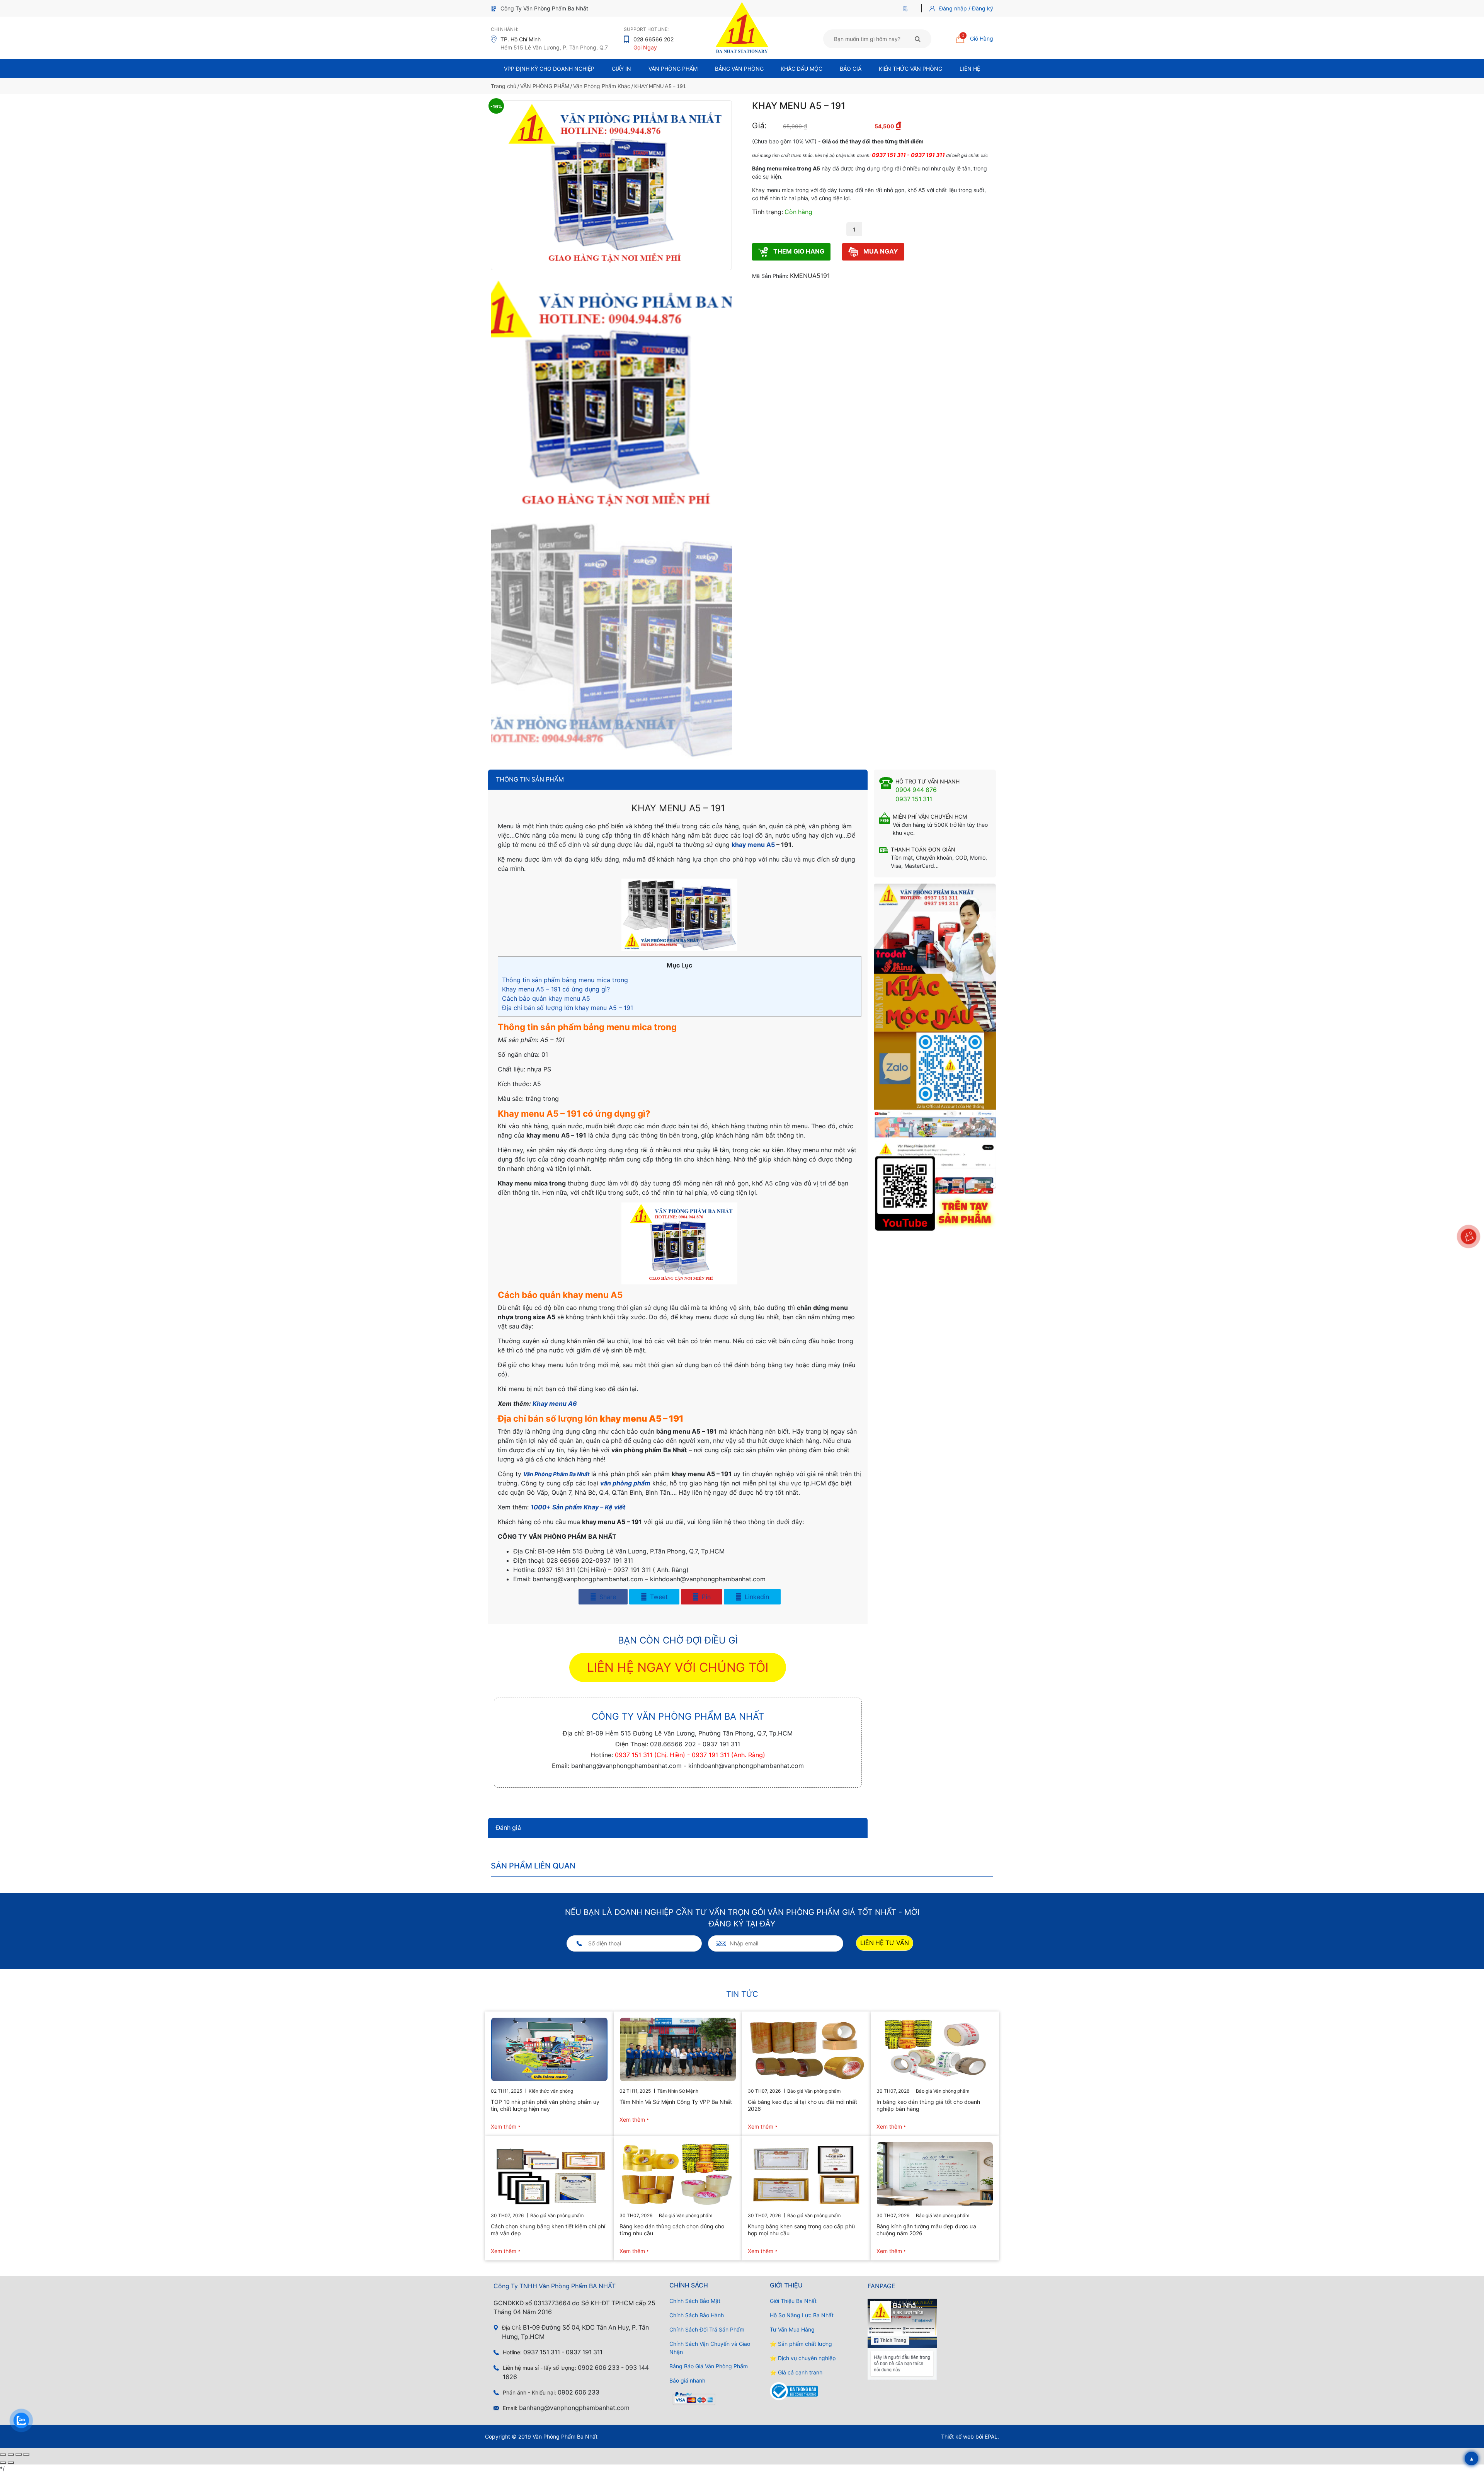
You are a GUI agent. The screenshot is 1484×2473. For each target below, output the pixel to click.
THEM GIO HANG (798, 251)
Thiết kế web (957, 2436)
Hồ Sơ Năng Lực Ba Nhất (802, 2315)
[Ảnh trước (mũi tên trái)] (3, 2463)
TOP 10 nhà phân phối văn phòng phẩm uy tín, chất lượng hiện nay (545, 2105)
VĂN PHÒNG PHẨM (545, 86)
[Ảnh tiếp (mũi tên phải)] (11, 2463)
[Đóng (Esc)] (26, 2454)
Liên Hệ (970, 69)
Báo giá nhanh (687, 2380)
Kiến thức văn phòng (910, 69)
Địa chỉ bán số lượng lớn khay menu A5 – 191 (568, 1008)
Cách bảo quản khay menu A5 (546, 998)
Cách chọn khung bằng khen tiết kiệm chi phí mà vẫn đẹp (548, 2230)
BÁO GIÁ (851, 69)
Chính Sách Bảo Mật (695, 2301)
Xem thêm (504, 2126)
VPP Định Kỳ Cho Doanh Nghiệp (549, 69)
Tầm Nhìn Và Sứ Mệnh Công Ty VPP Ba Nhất (676, 2102)
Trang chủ (504, 86)
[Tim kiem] (918, 39)
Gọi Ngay (645, 47)
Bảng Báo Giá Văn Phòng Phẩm (709, 2366)
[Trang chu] (907, 8)
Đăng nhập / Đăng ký (966, 8)
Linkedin (756, 1597)
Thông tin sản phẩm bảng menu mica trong (565, 980)
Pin (705, 1597)
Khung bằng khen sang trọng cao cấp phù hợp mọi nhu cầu (801, 2230)
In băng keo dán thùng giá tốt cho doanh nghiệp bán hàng (928, 2105)
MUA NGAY (880, 251)
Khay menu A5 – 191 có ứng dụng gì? (556, 989)
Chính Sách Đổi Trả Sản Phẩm (707, 2329)
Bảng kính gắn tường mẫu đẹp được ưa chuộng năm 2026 (926, 2230)
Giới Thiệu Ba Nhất (793, 2301)
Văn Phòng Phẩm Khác (602, 86)
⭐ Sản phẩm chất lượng (801, 2344)
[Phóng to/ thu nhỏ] (3, 2454)
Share (607, 1597)
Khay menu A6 (555, 1403)
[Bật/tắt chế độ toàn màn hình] (11, 2454)
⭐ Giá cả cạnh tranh (796, 2372)
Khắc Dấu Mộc (802, 69)
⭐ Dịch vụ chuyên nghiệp (803, 2358)
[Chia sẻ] (19, 2454)
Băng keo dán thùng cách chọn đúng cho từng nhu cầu (672, 2230)
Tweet (658, 1597)
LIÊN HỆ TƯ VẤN (885, 1943)
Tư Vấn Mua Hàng (792, 2329)
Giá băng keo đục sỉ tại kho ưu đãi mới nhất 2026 (802, 2105)
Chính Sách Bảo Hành (697, 2315)
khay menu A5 (753, 845)
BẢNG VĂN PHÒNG (739, 69)
